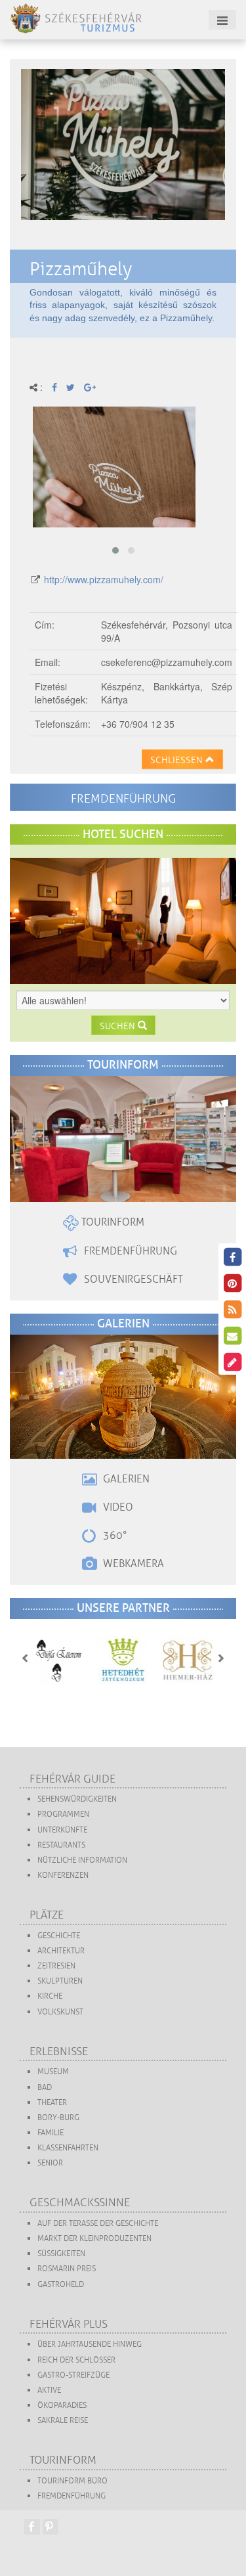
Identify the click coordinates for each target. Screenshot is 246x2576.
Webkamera (132, 1564)
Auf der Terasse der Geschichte (98, 2224)
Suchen (119, 1026)
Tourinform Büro (72, 2481)
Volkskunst (60, 2012)
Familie (51, 2133)
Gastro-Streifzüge (73, 2375)
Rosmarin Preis (67, 2269)
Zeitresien (56, 1966)
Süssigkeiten (61, 2254)
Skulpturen (60, 1981)
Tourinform (112, 1222)
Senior (50, 2163)
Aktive (49, 2390)
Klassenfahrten (68, 2148)
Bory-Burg (58, 2118)
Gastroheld (61, 2285)
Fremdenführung (123, 799)
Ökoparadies (62, 2406)
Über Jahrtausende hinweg (90, 2344)
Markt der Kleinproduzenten (94, 2239)
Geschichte (59, 1936)
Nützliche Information (82, 1860)
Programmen (63, 1814)
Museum (53, 2072)
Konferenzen (63, 1876)
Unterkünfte (62, 1830)
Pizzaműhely (81, 269)
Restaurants (61, 1845)
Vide (113, 1507)
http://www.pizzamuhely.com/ (104, 579)
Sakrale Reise (63, 2421)
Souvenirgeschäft (132, 1279)
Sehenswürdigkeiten (77, 1799)
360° (113, 1536)
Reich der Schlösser (76, 2360)
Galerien (125, 1479)
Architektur (61, 1951)
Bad (45, 2088)
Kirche (50, 1996)
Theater (52, 2103)
